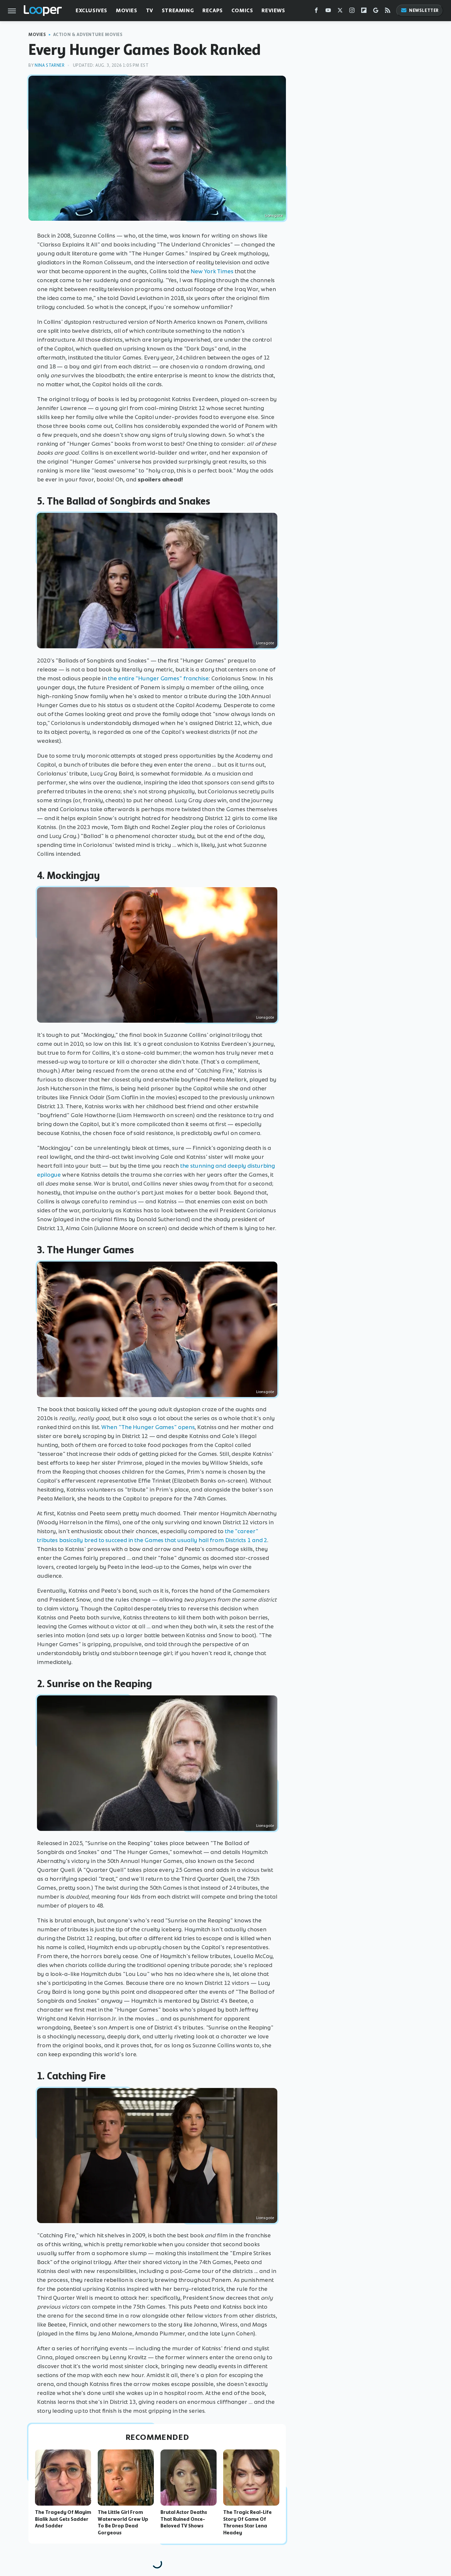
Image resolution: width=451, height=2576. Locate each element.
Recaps (213, 10)
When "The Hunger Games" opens (148, 1427)
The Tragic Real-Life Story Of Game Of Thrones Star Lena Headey (247, 2522)
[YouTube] (328, 12)
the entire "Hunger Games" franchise (158, 678)
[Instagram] (352, 12)
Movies (127, 10)
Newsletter (424, 10)
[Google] (376, 12)
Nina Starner (50, 65)
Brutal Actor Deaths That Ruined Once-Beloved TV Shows (184, 2519)
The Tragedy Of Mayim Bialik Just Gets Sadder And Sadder (63, 2519)
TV (150, 10)
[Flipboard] (364, 12)
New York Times (212, 271)
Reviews (273, 10)
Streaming (178, 10)
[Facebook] (316, 12)
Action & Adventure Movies (88, 35)
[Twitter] (340, 12)
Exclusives (91, 10)
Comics (242, 10)
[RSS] (388, 12)
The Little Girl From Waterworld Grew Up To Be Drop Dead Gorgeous (123, 2522)
